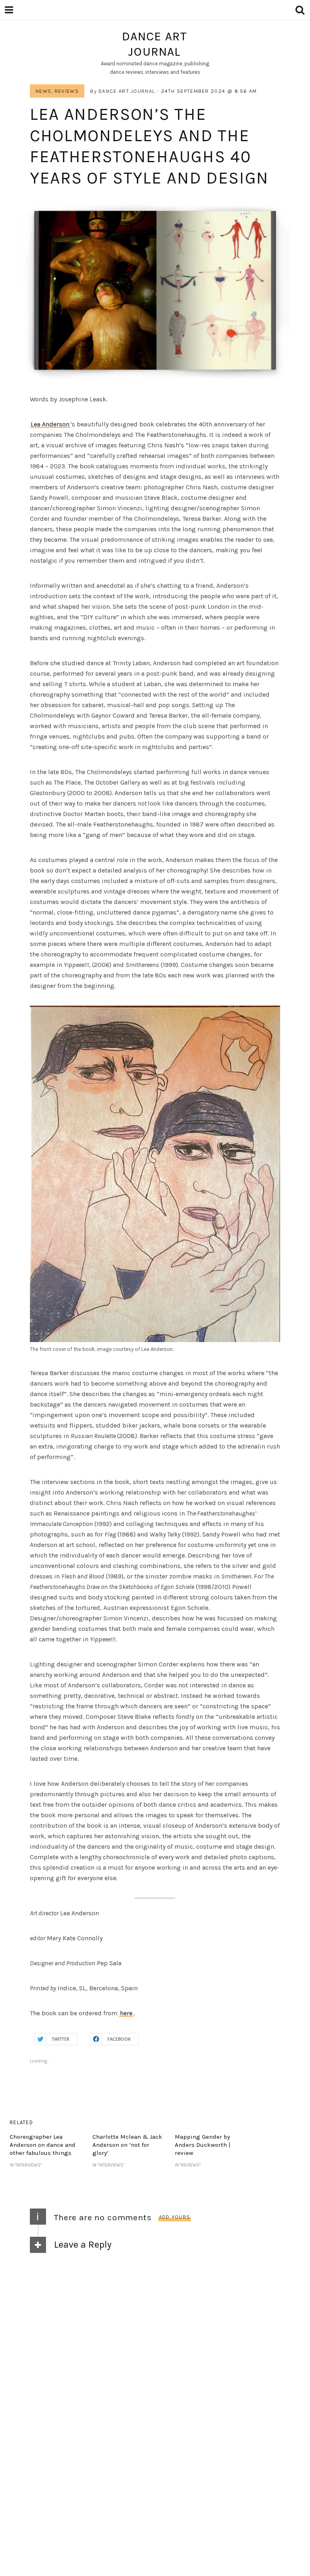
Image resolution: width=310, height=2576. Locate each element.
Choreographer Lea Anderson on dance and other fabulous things (43, 2145)
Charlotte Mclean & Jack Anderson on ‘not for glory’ (127, 2145)
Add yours (175, 2217)
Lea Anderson (50, 424)
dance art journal (155, 44)
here (126, 2013)
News (43, 91)
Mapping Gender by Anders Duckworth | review (203, 2145)
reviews (67, 91)
